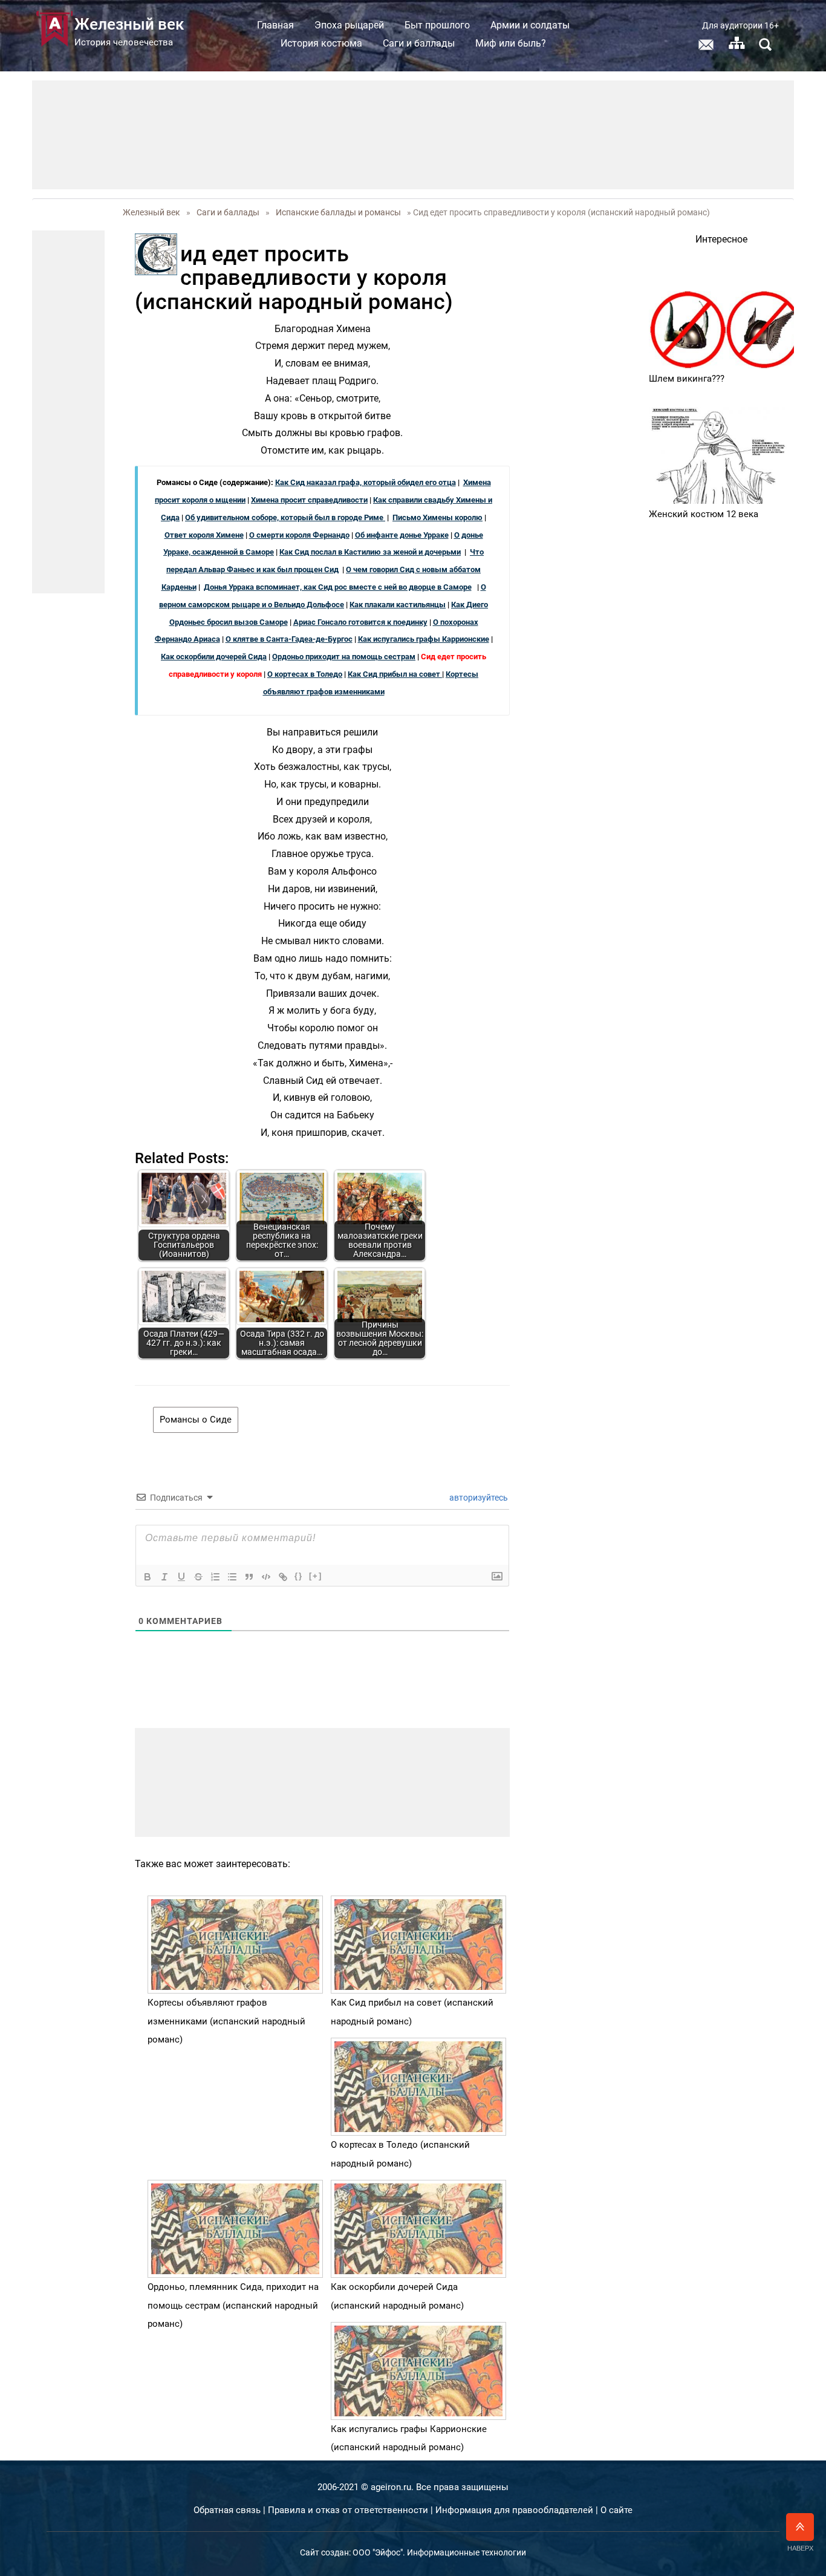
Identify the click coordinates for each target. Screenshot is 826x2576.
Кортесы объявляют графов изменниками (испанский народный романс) (226, 2021)
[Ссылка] (283, 1577)
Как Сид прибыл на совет (395, 674)
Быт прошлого (437, 25)
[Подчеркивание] (181, 1577)
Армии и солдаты (530, 25)
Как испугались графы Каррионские (424, 639)
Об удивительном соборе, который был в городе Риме (285, 517)
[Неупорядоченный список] (232, 1577)
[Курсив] (164, 1577)
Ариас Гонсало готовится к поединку (360, 622)
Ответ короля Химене (204, 535)
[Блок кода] (266, 1577)
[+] (316, 1576)
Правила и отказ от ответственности (348, 2510)
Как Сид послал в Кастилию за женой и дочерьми (370, 552)
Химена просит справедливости (309, 500)
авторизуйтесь (478, 1498)
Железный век (151, 212)
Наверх (800, 2548)
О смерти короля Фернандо (299, 535)
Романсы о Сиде (196, 1420)
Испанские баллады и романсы (338, 212)
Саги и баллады (419, 43)
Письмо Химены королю (437, 517)
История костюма (321, 43)
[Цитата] (249, 1577)
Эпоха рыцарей (349, 25)
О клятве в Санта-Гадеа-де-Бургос (289, 639)
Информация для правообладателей (514, 2510)
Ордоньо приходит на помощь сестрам (344, 657)
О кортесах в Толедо (305, 674)
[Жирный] (148, 1577)
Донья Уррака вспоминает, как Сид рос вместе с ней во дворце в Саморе (338, 587)
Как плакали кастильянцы (398, 605)
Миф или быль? (511, 43)
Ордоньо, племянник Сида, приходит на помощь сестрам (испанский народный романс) (233, 2305)
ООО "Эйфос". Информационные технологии (439, 2552)
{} (299, 1576)
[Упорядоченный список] (215, 1577)
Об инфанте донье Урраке (402, 535)
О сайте (616, 2510)
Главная (275, 25)
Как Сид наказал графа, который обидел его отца (366, 482)
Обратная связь (227, 2510)
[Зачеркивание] (198, 1577)
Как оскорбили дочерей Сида (214, 657)
